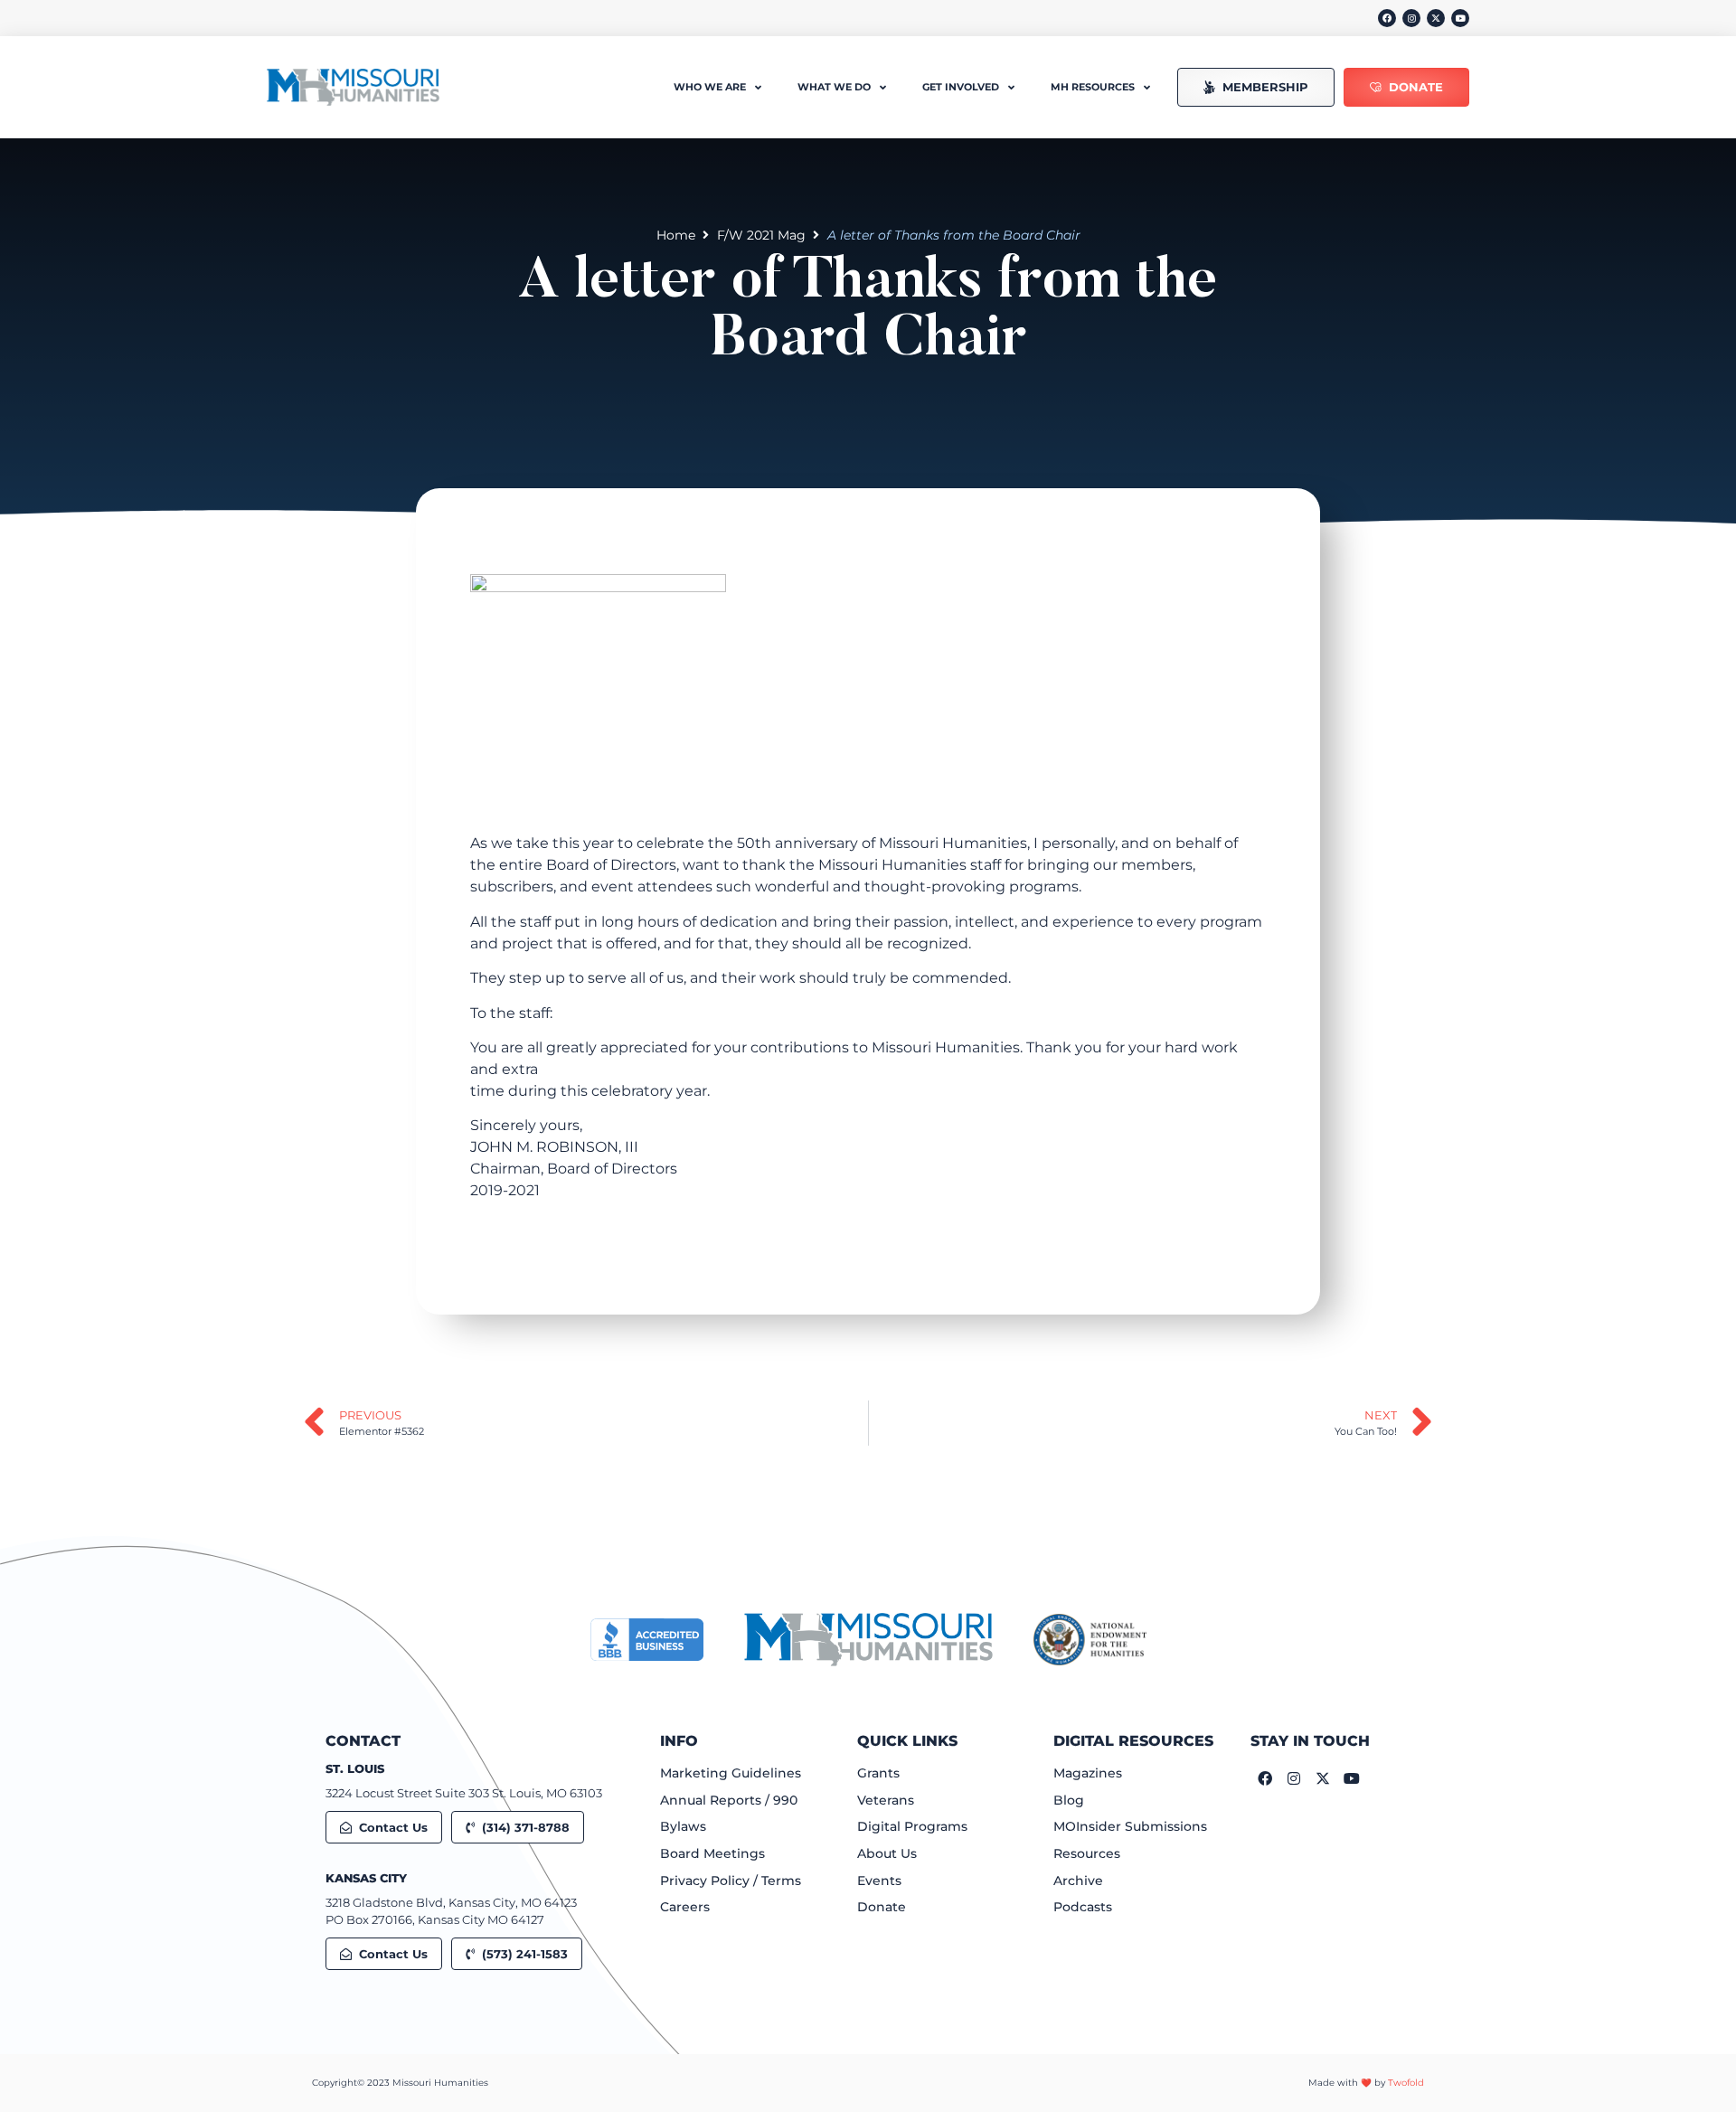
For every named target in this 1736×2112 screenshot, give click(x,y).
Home (676, 235)
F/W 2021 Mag (761, 235)
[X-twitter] (1436, 18)
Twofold (1406, 2083)
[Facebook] (1387, 18)
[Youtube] (1460, 18)
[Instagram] (1411, 18)
